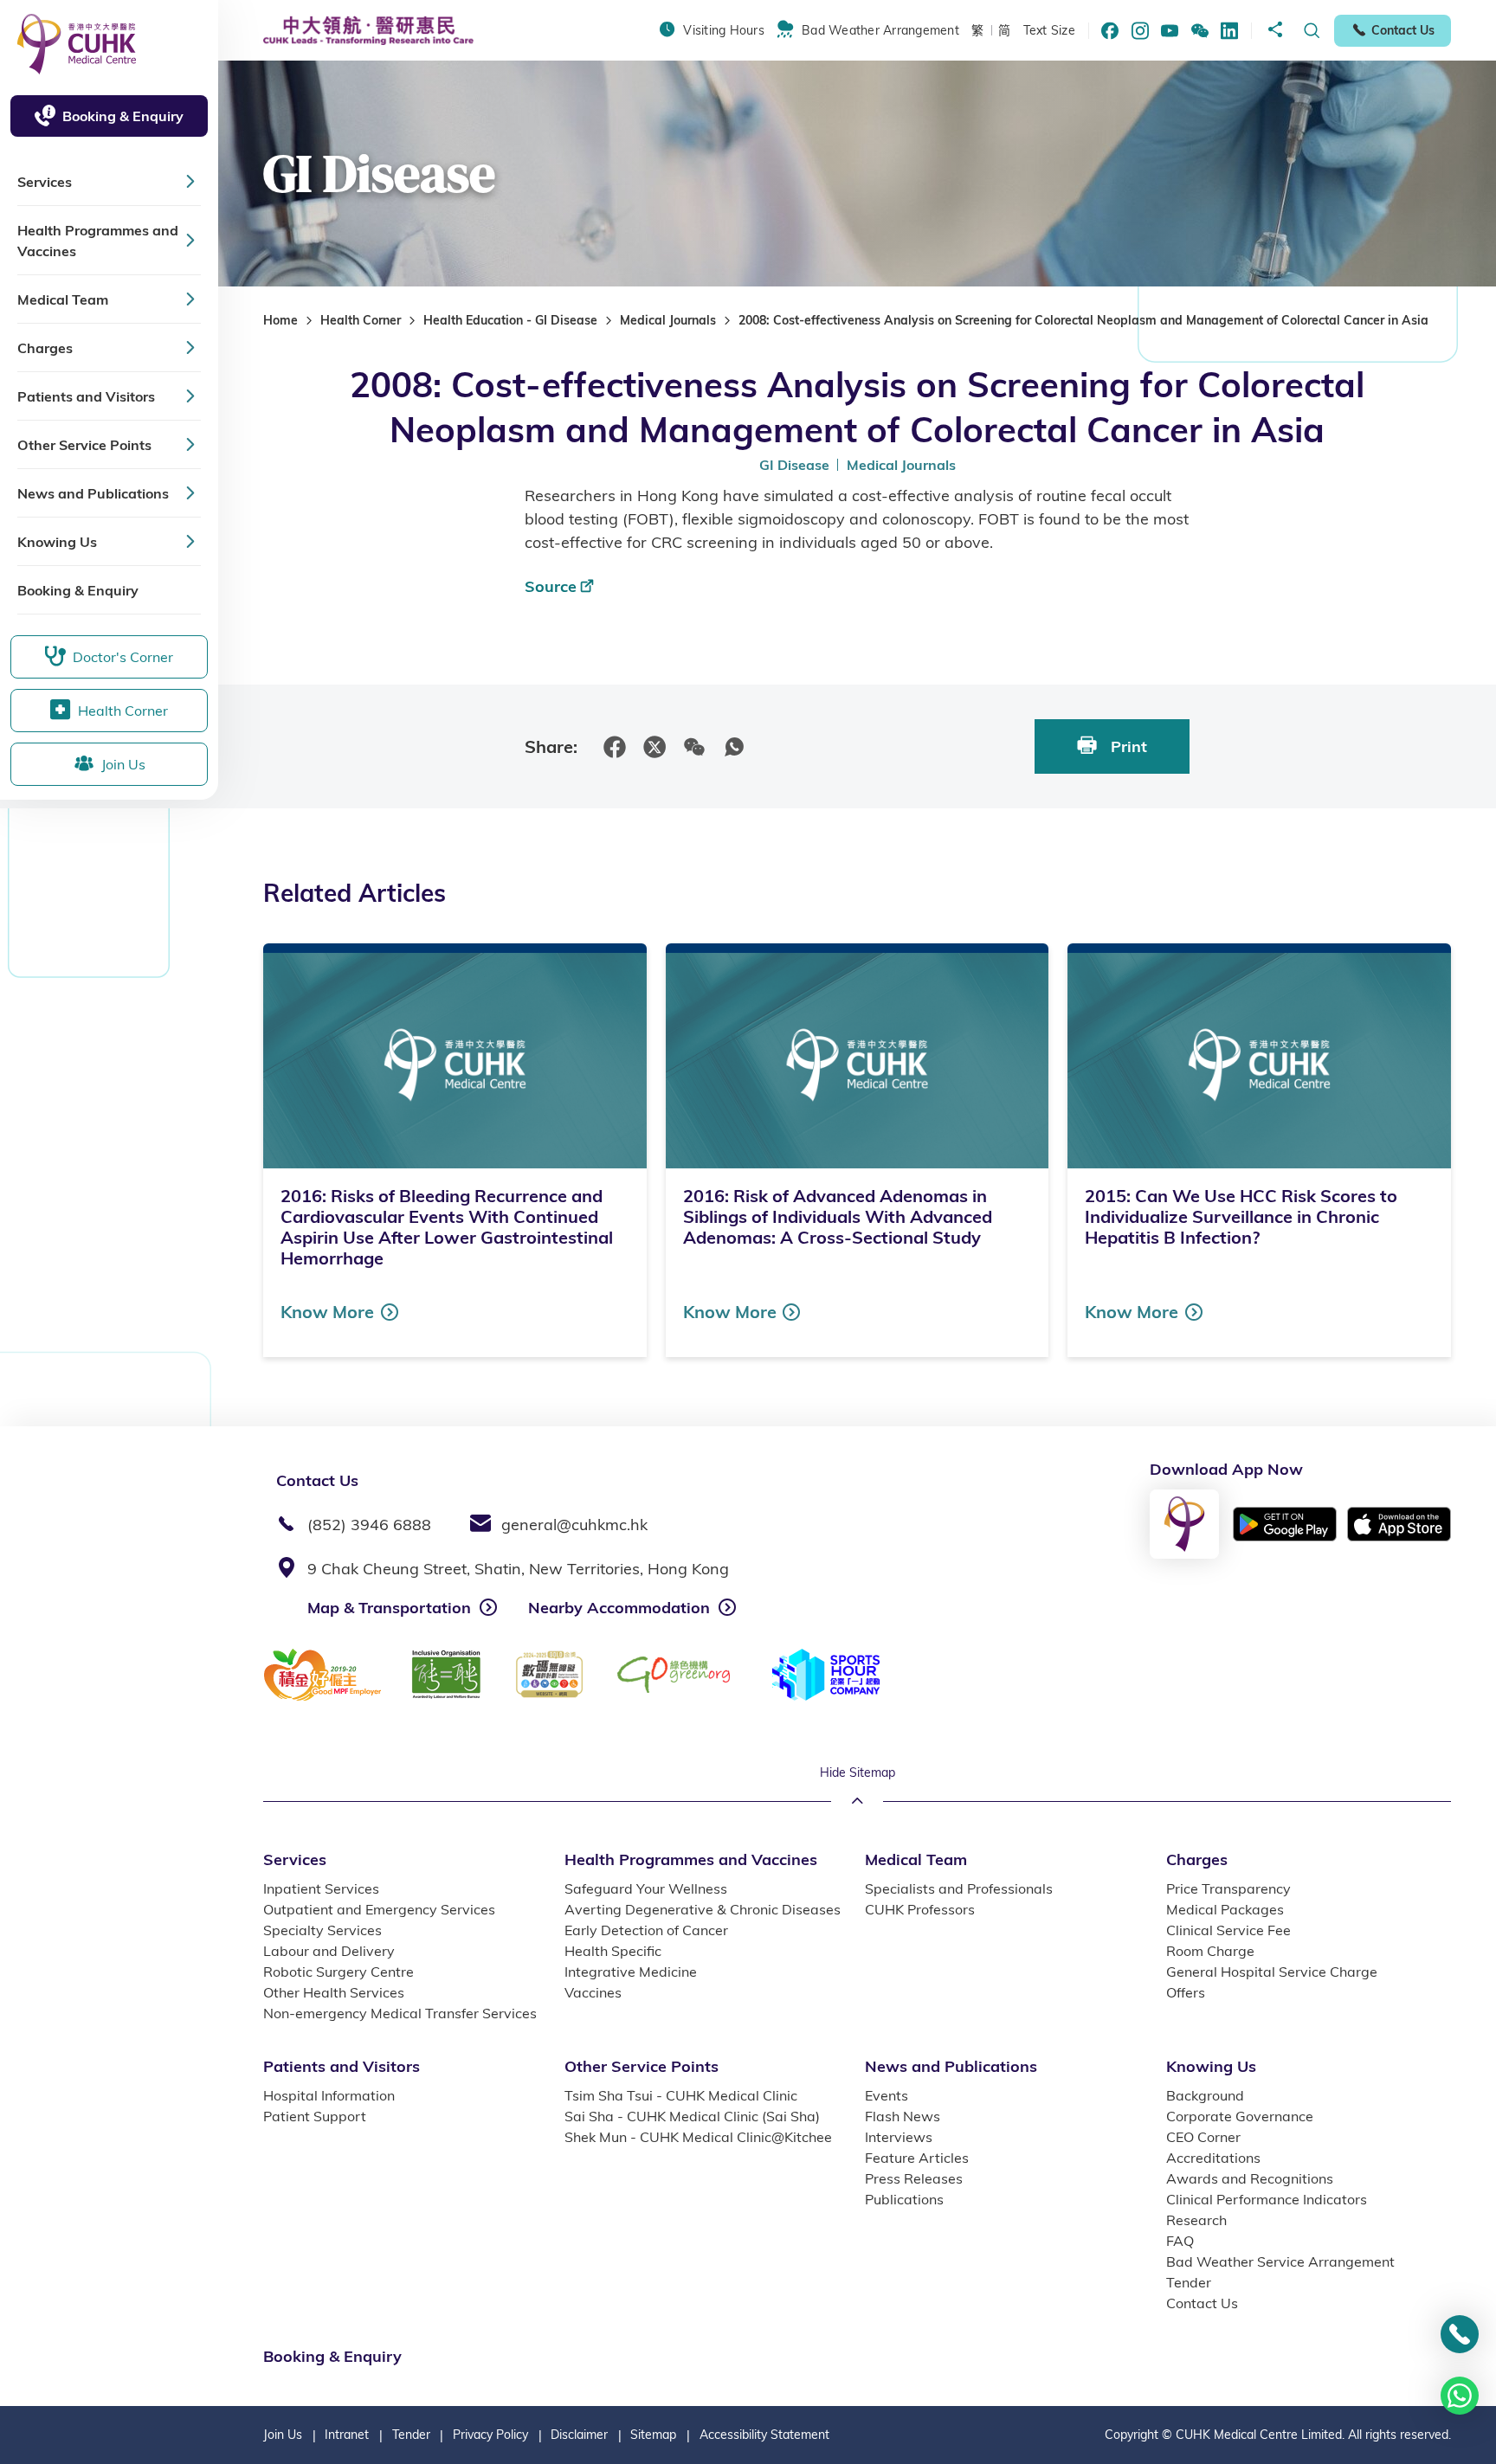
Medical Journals (668, 320)
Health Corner (361, 320)
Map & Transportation (389, 1608)
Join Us (283, 2435)
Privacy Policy (490, 2435)
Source (551, 586)
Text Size (1049, 30)
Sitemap (653, 2435)
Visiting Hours (724, 30)
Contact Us (1403, 30)
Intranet (347, 2435)
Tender (411, 2435)
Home (280, 320)
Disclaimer (579, 2435)
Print (1127, 746)
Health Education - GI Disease (510, 320)
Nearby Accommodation (619, 1608)
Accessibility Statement (764, 2435)
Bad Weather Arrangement (880, 30)
